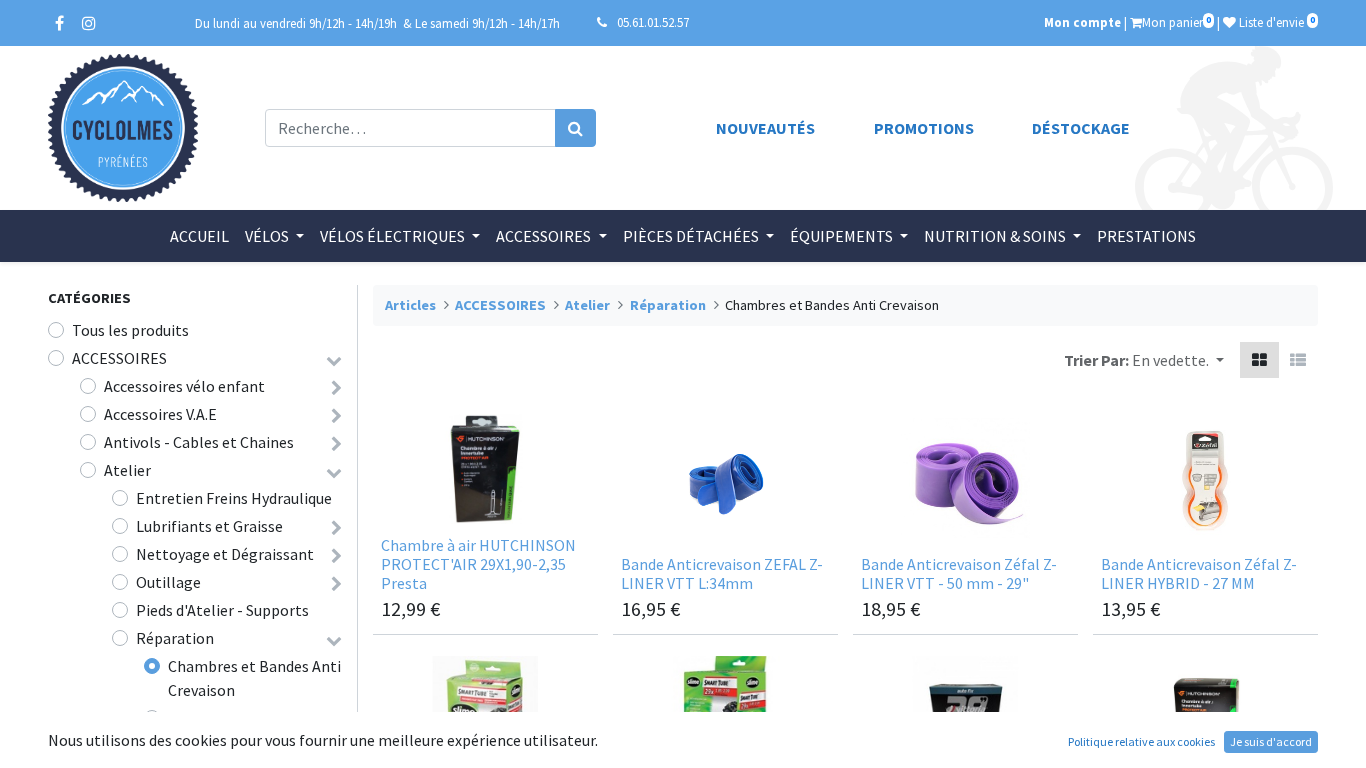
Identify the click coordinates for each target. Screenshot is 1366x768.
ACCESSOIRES (119, 358)
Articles (410, 305)
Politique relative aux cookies (1141, 741)
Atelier (127, 470)
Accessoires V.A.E (160, 414)
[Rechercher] (575, 128)
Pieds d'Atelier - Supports (222, 610)
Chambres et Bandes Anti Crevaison (254, 678)
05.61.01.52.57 (653, 22)
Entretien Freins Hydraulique (234, 498)
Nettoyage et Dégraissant (225, 554)
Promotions (924, 128)
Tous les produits (130, 330)
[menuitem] (199, 236)
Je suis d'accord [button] (1271, 741)
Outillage (168, 582)
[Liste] (1298, 360)
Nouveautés (765, 128)
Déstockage (1081, 128)
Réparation (175, 638)
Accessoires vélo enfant (184, 386)
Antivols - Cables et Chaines (199, 442)
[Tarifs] (1259, 360)
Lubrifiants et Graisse (209, 526)
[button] (1178, 360)
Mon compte (1082, 22)
